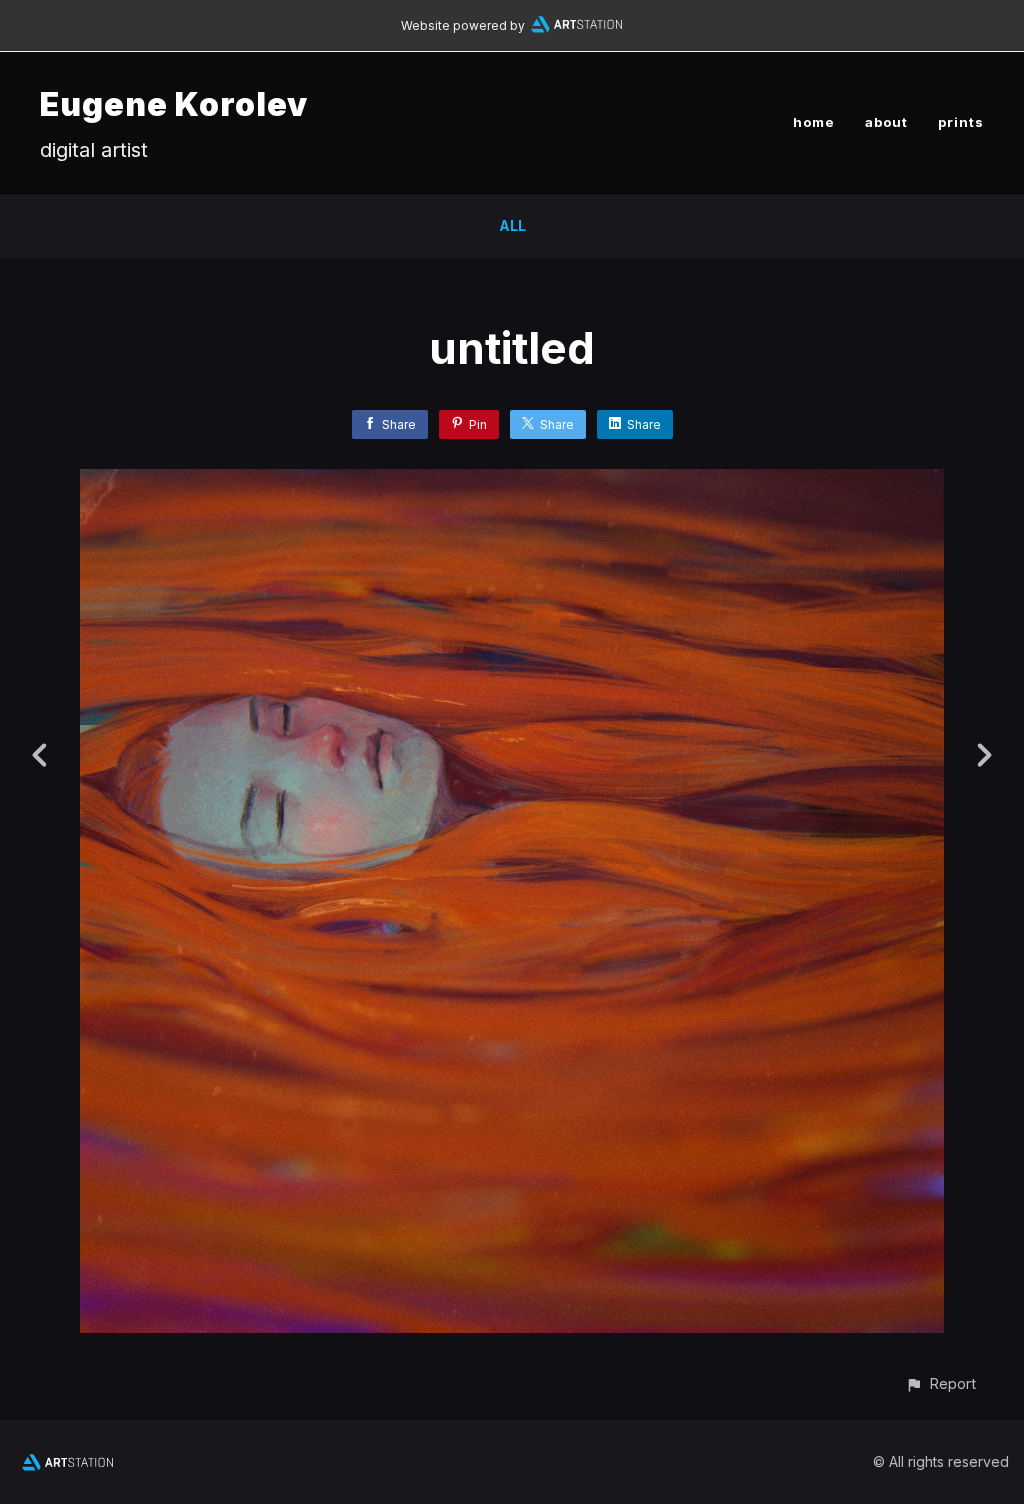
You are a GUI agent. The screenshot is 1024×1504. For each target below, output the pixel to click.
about (886, 122)
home (814, 122)
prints (961, 122)
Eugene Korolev (174, 104)
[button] (940, 1383)
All (512, 225)
